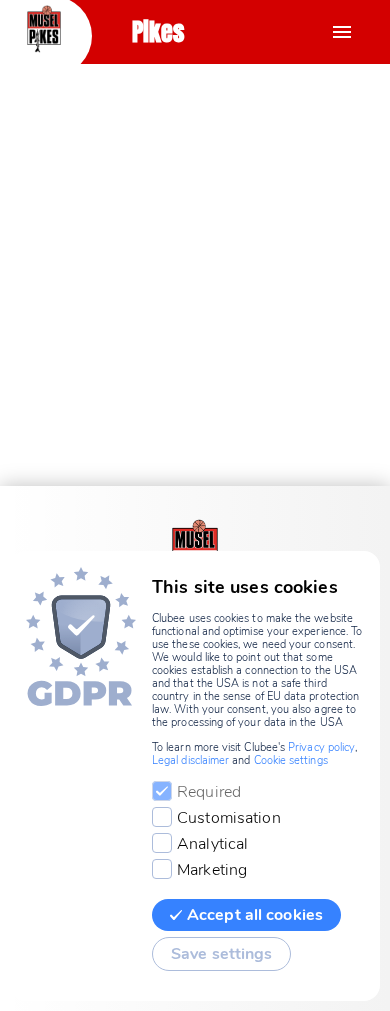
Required (209, 792)
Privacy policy (321, 747)
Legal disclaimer (190, 760)
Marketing (212, 870)
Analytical (212, 844)
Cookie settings (291, 760)
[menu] (342, 32)
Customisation (229, 818)
